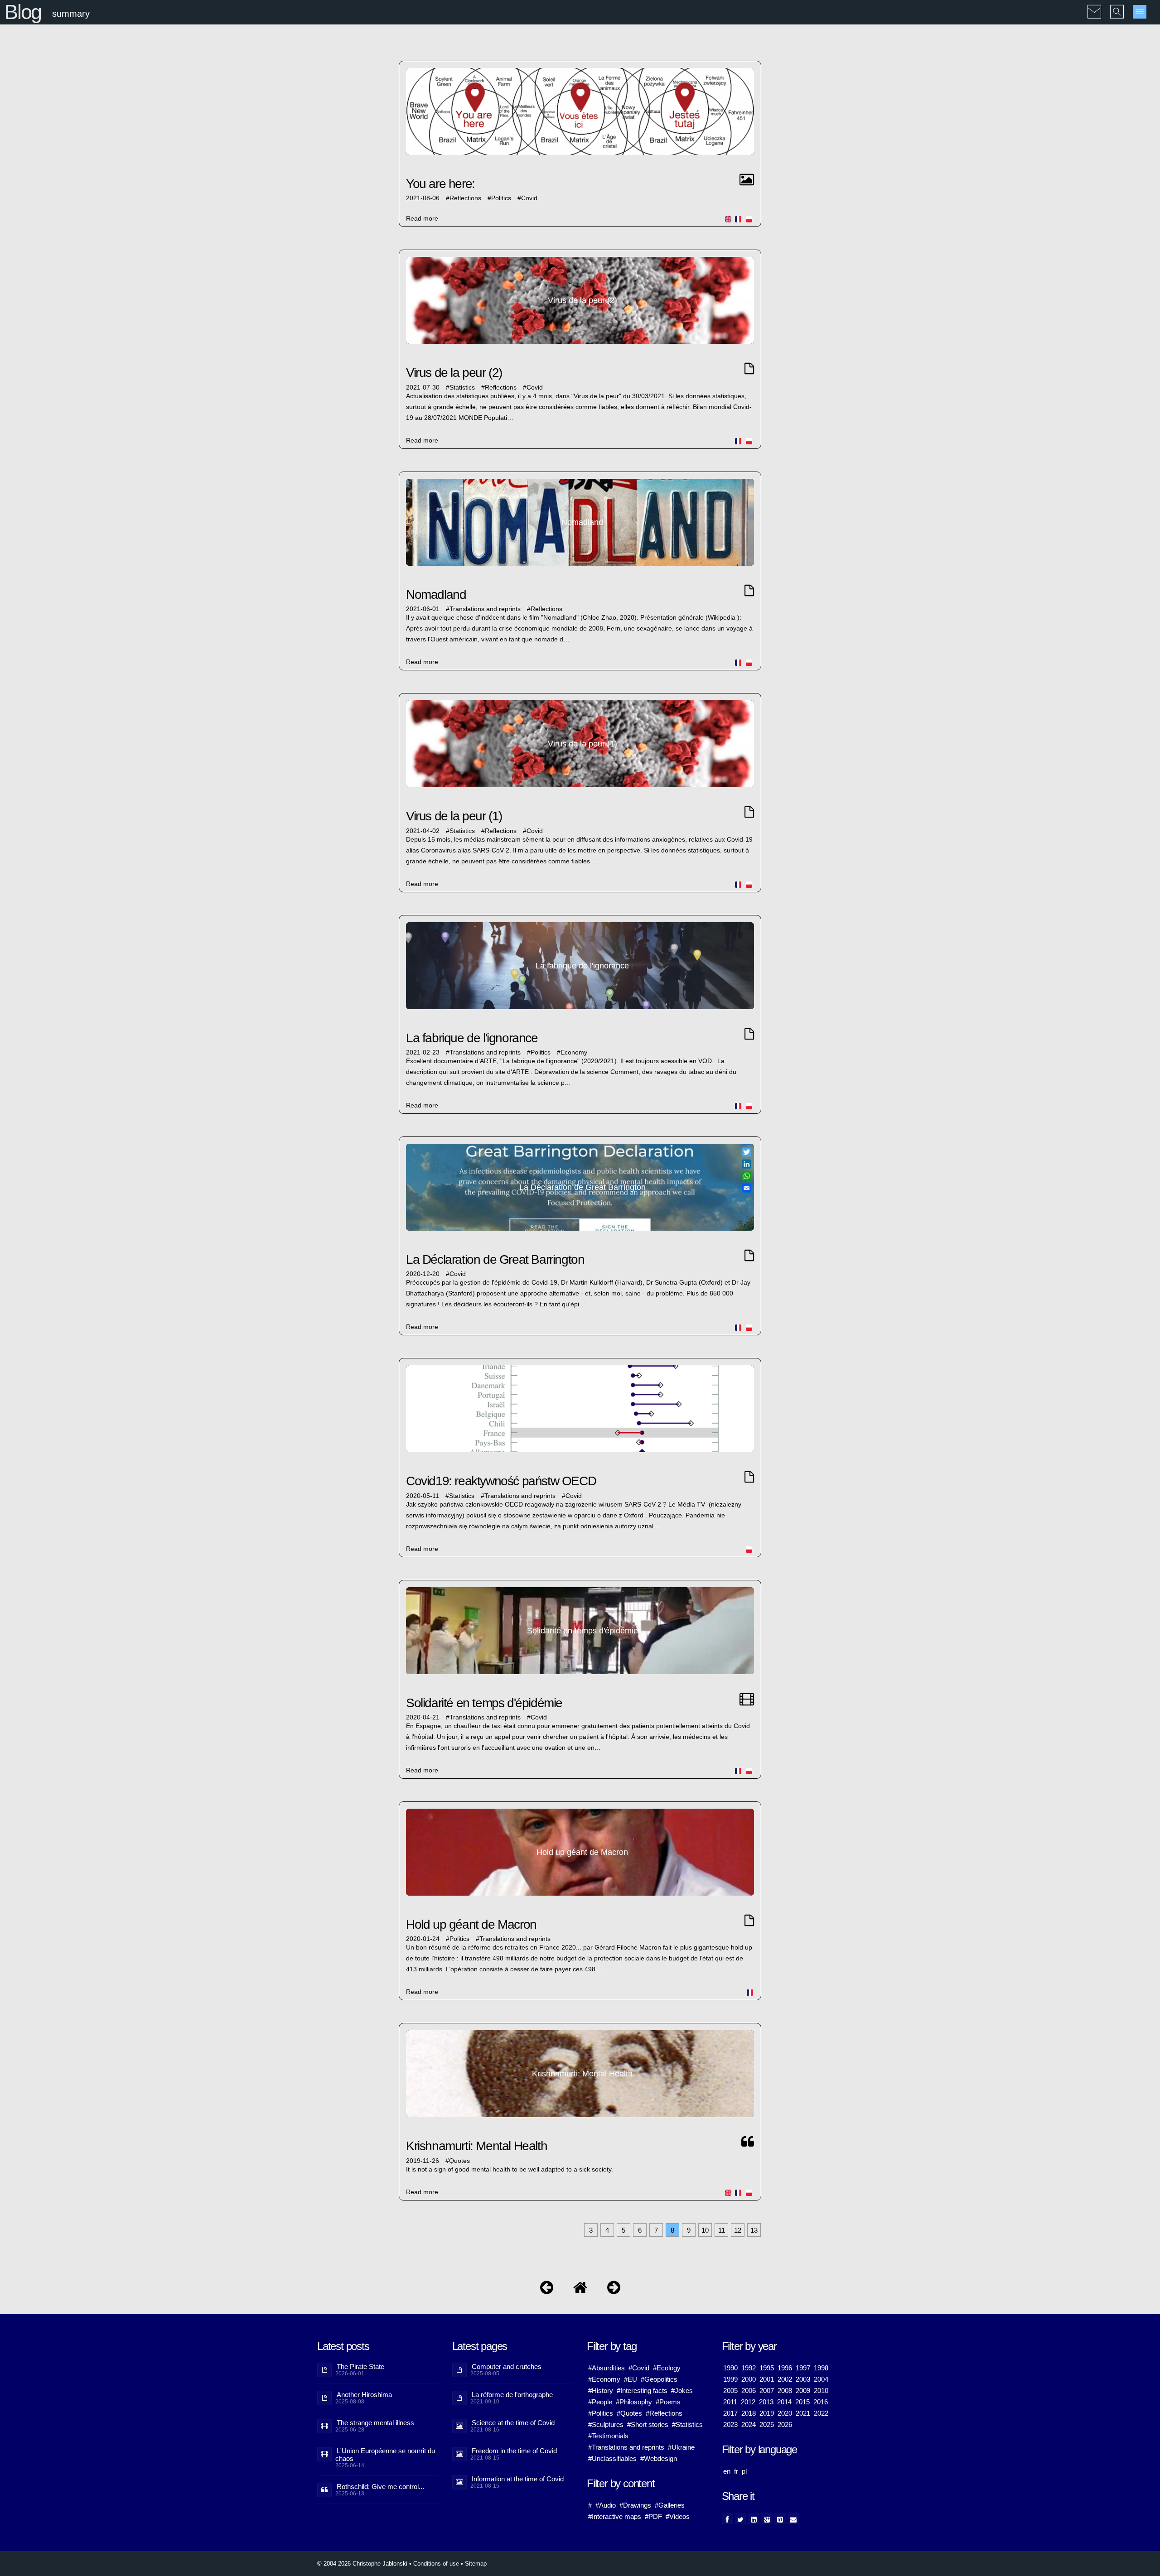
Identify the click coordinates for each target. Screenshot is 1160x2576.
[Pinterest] (780, 2518)
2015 (802, 2402)
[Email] (793, 2518)
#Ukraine (681, 2447)
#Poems (668, 2402)
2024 (749, 2424)
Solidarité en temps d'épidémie (484, 1703)
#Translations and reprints (626, 2447)
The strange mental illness (375, 2423)
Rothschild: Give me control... (380, 2487)
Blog (23, 12)
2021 (803, 2413)
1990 (730, 2368)
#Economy (604, 2379)
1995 (767, 2368)
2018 (749, 2413)
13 (754, 2230)
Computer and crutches (507, 2367)
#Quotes (629, 2413)
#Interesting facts (642, 2391)
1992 (749, 2368)
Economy (574, 1052)
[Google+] (767, 2518)
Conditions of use (436, 2564)
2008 (785, 2391)
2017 (730, 2413)
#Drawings (635, 2505)
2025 (767, 2424)
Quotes (459, 2161)
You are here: (440, 184)
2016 (821, 2402)
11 (722, 2230)
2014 (784, 2402)
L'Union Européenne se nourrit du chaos (385, 2455)
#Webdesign (659, 2458)
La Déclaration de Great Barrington (495, 1259)
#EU (631, 2379)
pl (744, 2471)
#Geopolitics (659, 2379)
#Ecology (667, 2368)
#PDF (653, 2516)
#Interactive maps (615, 2516)
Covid (529, 198)
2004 (821, 2379)
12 (738, 2230)
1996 (785, 2368)
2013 (766, 2402)
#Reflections (664, 2413)
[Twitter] (741, 2518)
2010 (821, 2391)
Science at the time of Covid (513, 2423)
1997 (803, 2368)
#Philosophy (634, 2402)
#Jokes (682, 2391)
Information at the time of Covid (518, 2479)
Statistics (462, 388)
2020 (785, 2413)
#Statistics (687, 2424)
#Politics (601, 2413)
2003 (803, 2379)
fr (736, 2471)
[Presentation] (547, 2290)
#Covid (639, 2368)
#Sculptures (606, 2424)
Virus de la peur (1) (454, 816)
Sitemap (476, 2564)
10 (705, 2230)
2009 (803, 2391)
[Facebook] (727, 2518)
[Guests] (614, 2290)
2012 (748, 2402)
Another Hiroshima (364, 2395)
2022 (821, 2413)
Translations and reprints (485, 609)
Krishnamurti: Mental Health (476, 2146)
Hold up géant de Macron (471, 1924)
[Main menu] (1140, 12)
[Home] (580, 2290)
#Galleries (670, 2505)
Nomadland (436, 595)
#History (601, 2391)
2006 (749, 2391)
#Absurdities (607, 2368)
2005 (730, 2391)
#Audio (606, 2505)
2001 (767, 2379)
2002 (785, 2379)
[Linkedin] (754, 2518)
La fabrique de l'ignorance (472, 1038)
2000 (749, 2379)
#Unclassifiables (612, 2458)
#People (600, 2402)
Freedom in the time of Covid (514, 2451)
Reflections (465, 198)
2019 (767, 2413)
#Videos (678, 2516)
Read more (422, 219)
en (727, 2471)
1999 (730, 2379)
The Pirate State (360, 2367)
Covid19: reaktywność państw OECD (501, 1481)
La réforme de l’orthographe (512, 2395)
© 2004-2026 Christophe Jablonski (362, 2564)
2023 (730, 2424)
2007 (767, 2391)
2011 (730, 2402)
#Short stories (648, 2424)
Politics (501, 198)
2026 (785, 2424)
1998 (821, 2368)
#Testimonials (608, 2436)
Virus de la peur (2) (454, 373)
